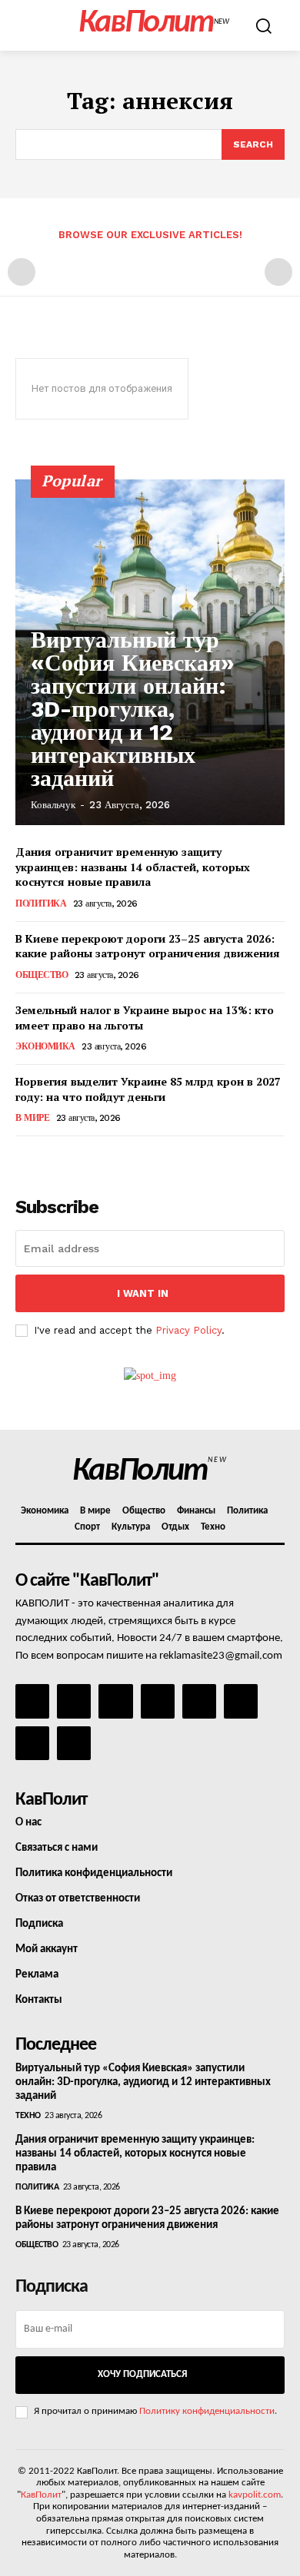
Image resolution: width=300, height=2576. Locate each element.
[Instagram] (74, 1701)
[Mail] (115, 1701)
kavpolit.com (255, 2495)
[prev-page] (22, 272)
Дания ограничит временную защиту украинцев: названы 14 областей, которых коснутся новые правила (133, 867)
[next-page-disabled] (278, 272)
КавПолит (41, 2495)
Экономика (45, 1046)
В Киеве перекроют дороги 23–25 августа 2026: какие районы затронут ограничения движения (148, 946)
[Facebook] (32, 1701)
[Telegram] (199, 1701)
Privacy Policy (188, 1330)
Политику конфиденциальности (207, 2411)
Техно (28, 2116)
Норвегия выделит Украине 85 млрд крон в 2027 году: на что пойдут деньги (148, 1089)
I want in (143, 1293)
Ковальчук (53, 805)
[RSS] (158, 1701)
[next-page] (50, 1157)
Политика (41, 903)
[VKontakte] (32, 1743)
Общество (42, 975)
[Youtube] (74, 1743)
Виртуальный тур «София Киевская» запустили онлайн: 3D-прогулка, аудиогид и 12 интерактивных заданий (133, 709)
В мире (32, 1118)
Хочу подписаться (142, 2374)
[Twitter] (241, 1701)
